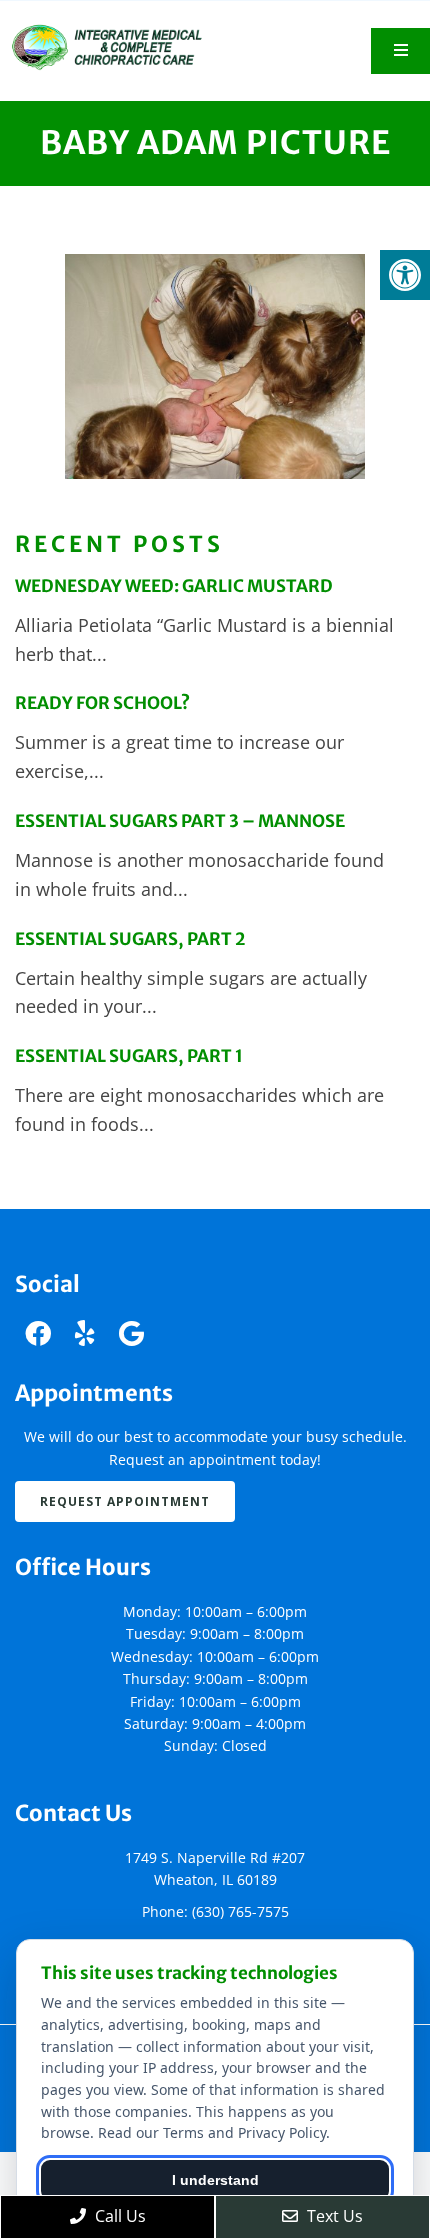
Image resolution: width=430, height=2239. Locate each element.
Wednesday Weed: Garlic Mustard (174, 586)
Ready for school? (102, 703)
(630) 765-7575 (240, 1911)
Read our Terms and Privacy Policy (212, 2132)
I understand (215, 2180)
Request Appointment (125, 1501)
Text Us (333, 2216)
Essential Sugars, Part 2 (130, 939)
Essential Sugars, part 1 (129, 1056)
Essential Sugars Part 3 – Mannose (180, 821)
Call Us (118, 2216)
